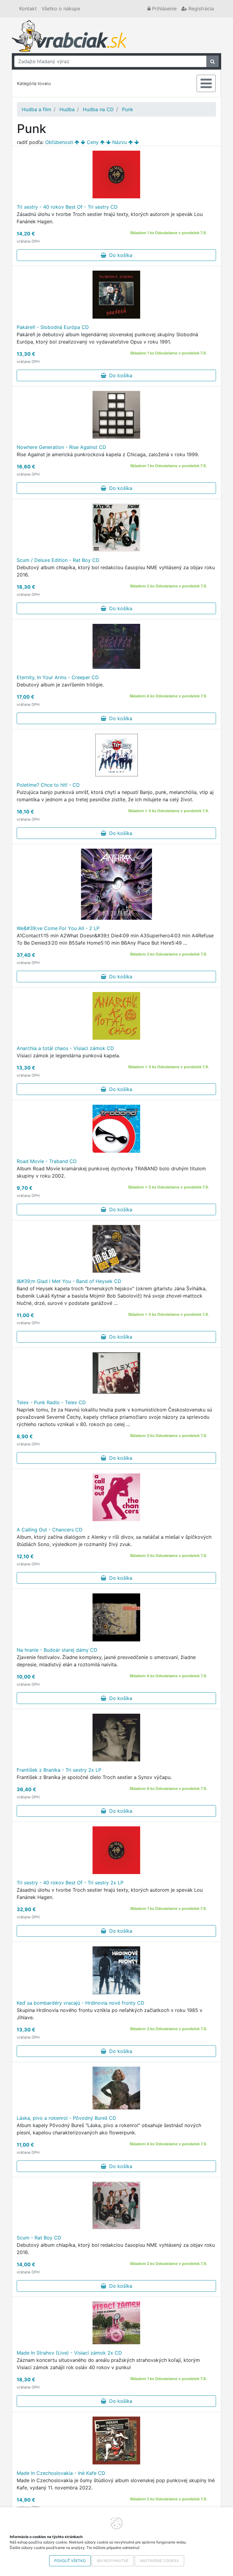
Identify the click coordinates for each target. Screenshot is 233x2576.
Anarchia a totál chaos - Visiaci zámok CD (65, 1048)
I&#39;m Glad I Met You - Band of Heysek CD (69, 1281)
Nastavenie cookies (159, 2561)
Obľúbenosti (59, 142)
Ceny (93, 142)
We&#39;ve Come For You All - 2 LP (58, 928)
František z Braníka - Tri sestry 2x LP (59, 1770)
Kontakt (28, 9)
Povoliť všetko (70, 2561)
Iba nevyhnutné (113, 2561)
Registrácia (200, 9)
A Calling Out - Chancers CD (50, 1530)
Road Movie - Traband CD (47, 1161)
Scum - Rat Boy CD (39, 2238)
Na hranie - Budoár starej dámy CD (57, 1650)
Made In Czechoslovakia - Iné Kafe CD (61, 2473)
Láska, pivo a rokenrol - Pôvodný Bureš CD (66, 2118)
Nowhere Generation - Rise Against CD (61, 447)
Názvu (120, 142)
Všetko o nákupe (61, 9)
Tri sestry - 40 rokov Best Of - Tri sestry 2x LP (70, 1883)
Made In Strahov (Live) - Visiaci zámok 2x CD (69, 2353)
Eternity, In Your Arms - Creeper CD (58, 677)
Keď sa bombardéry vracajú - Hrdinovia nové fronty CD (81, 2003)
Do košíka (119, 255)
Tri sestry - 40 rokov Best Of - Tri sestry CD (67, 207)
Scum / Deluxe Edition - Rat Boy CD (58, 560)
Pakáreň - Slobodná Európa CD (53, 327)
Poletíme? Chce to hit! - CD (48, 785)
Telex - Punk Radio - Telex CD (51, 1402)
